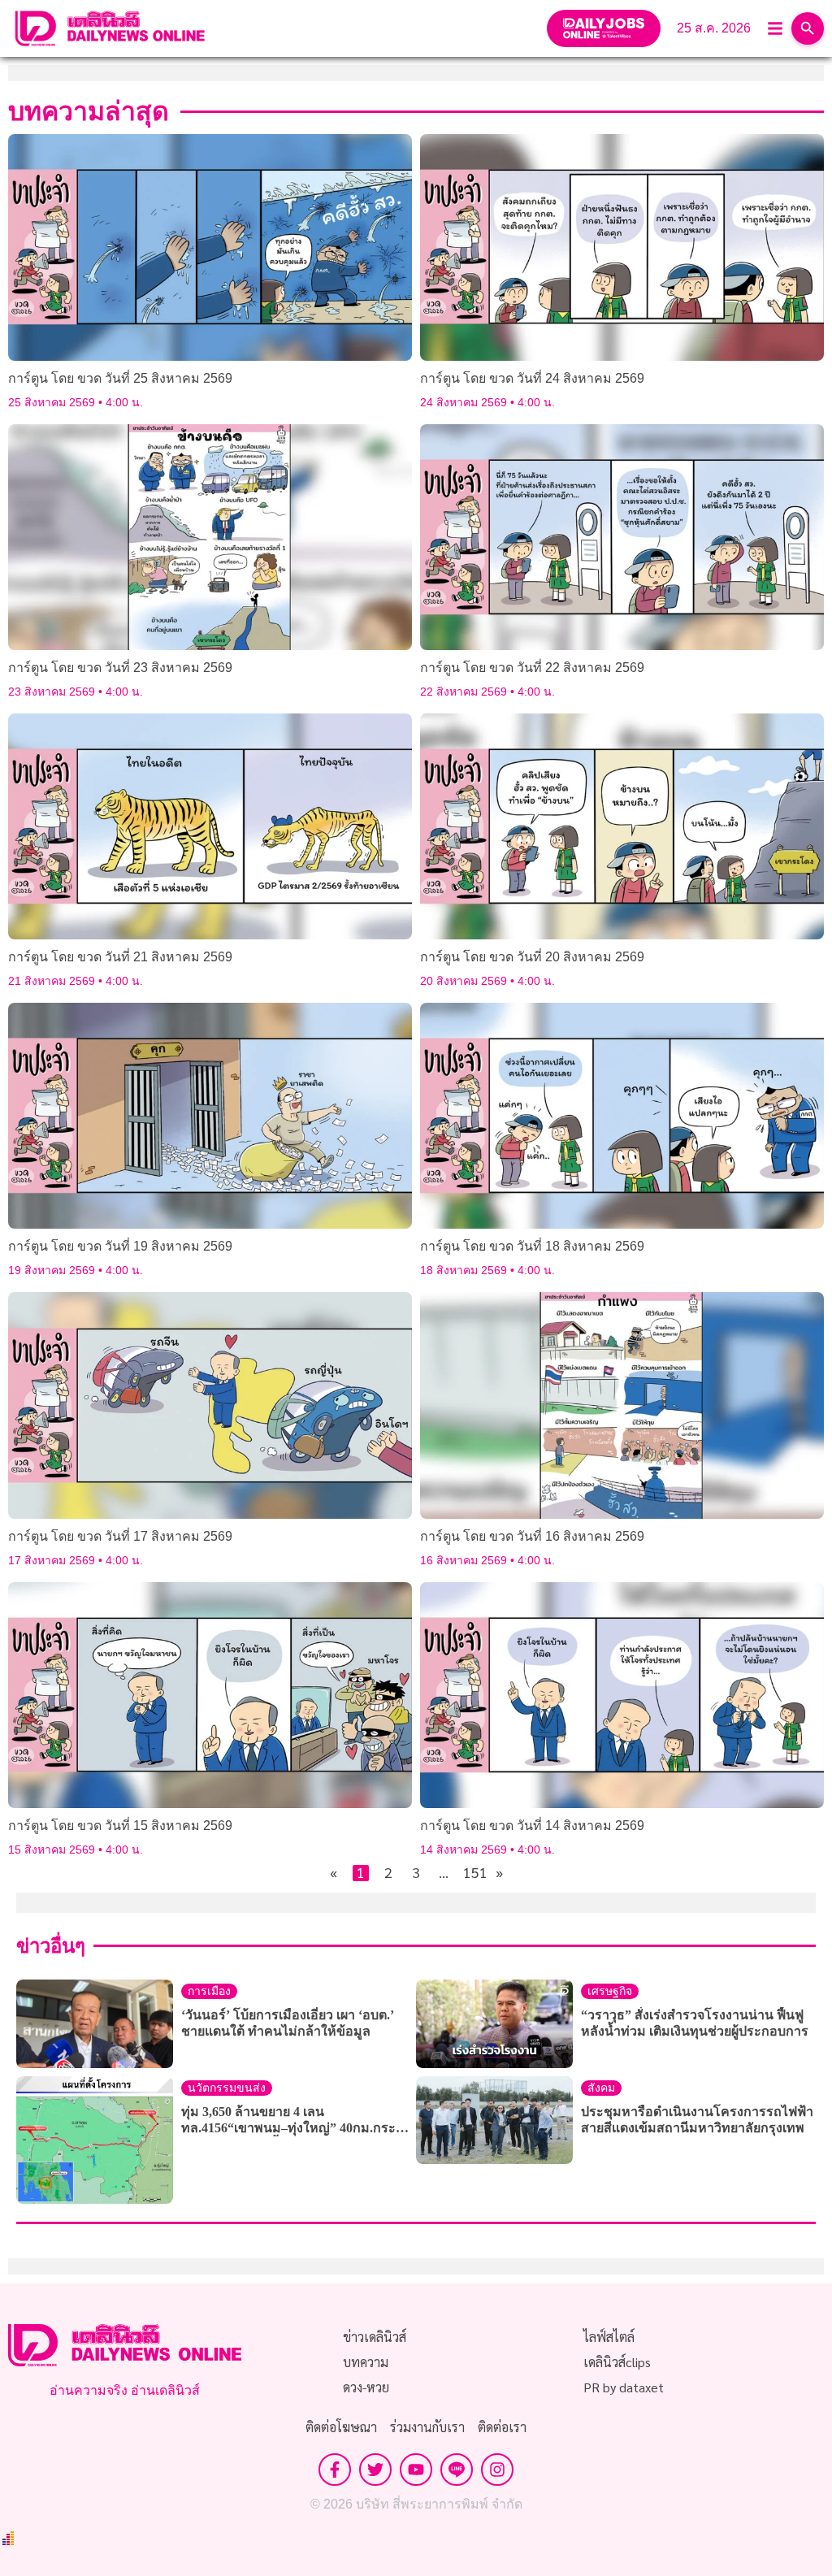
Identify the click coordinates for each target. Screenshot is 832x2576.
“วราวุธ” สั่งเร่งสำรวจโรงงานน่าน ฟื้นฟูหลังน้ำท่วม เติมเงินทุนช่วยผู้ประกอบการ (695, 2023)
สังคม (601, 2088)
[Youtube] (416, 2470)
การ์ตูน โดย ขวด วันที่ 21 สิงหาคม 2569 (120, 957)
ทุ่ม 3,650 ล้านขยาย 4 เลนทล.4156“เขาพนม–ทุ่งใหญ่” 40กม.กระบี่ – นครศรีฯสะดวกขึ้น (297, 2121)
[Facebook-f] (335, 2470)
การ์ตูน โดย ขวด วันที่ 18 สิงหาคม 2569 (532, 1246)
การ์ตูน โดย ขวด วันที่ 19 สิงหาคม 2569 (120, 1246)
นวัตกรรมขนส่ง (227, 2088)
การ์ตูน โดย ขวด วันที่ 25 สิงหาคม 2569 (120, 378)
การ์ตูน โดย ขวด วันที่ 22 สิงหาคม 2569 (532, 668)
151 (471, 1873)
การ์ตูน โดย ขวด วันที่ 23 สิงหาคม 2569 (120, 668)
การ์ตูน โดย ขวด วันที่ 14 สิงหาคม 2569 (532, 1826)
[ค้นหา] (808, 28)
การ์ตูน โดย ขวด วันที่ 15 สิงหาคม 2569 (120, 1826)
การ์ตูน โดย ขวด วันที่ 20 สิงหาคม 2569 (532, 957)
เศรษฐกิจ (610, 1991)
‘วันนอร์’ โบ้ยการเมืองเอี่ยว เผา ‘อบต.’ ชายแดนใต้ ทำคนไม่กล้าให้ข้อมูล (288, 2023)
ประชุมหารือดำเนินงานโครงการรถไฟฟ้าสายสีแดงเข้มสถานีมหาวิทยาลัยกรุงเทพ (697, 2120)
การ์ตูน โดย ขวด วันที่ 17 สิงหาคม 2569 (120, 1536)
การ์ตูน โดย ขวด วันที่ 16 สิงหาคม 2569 (532, 1536)
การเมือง (209, 1991)
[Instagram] (497, 2470)
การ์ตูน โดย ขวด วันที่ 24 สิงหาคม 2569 (532, 378)
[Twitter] (375, 2470)
